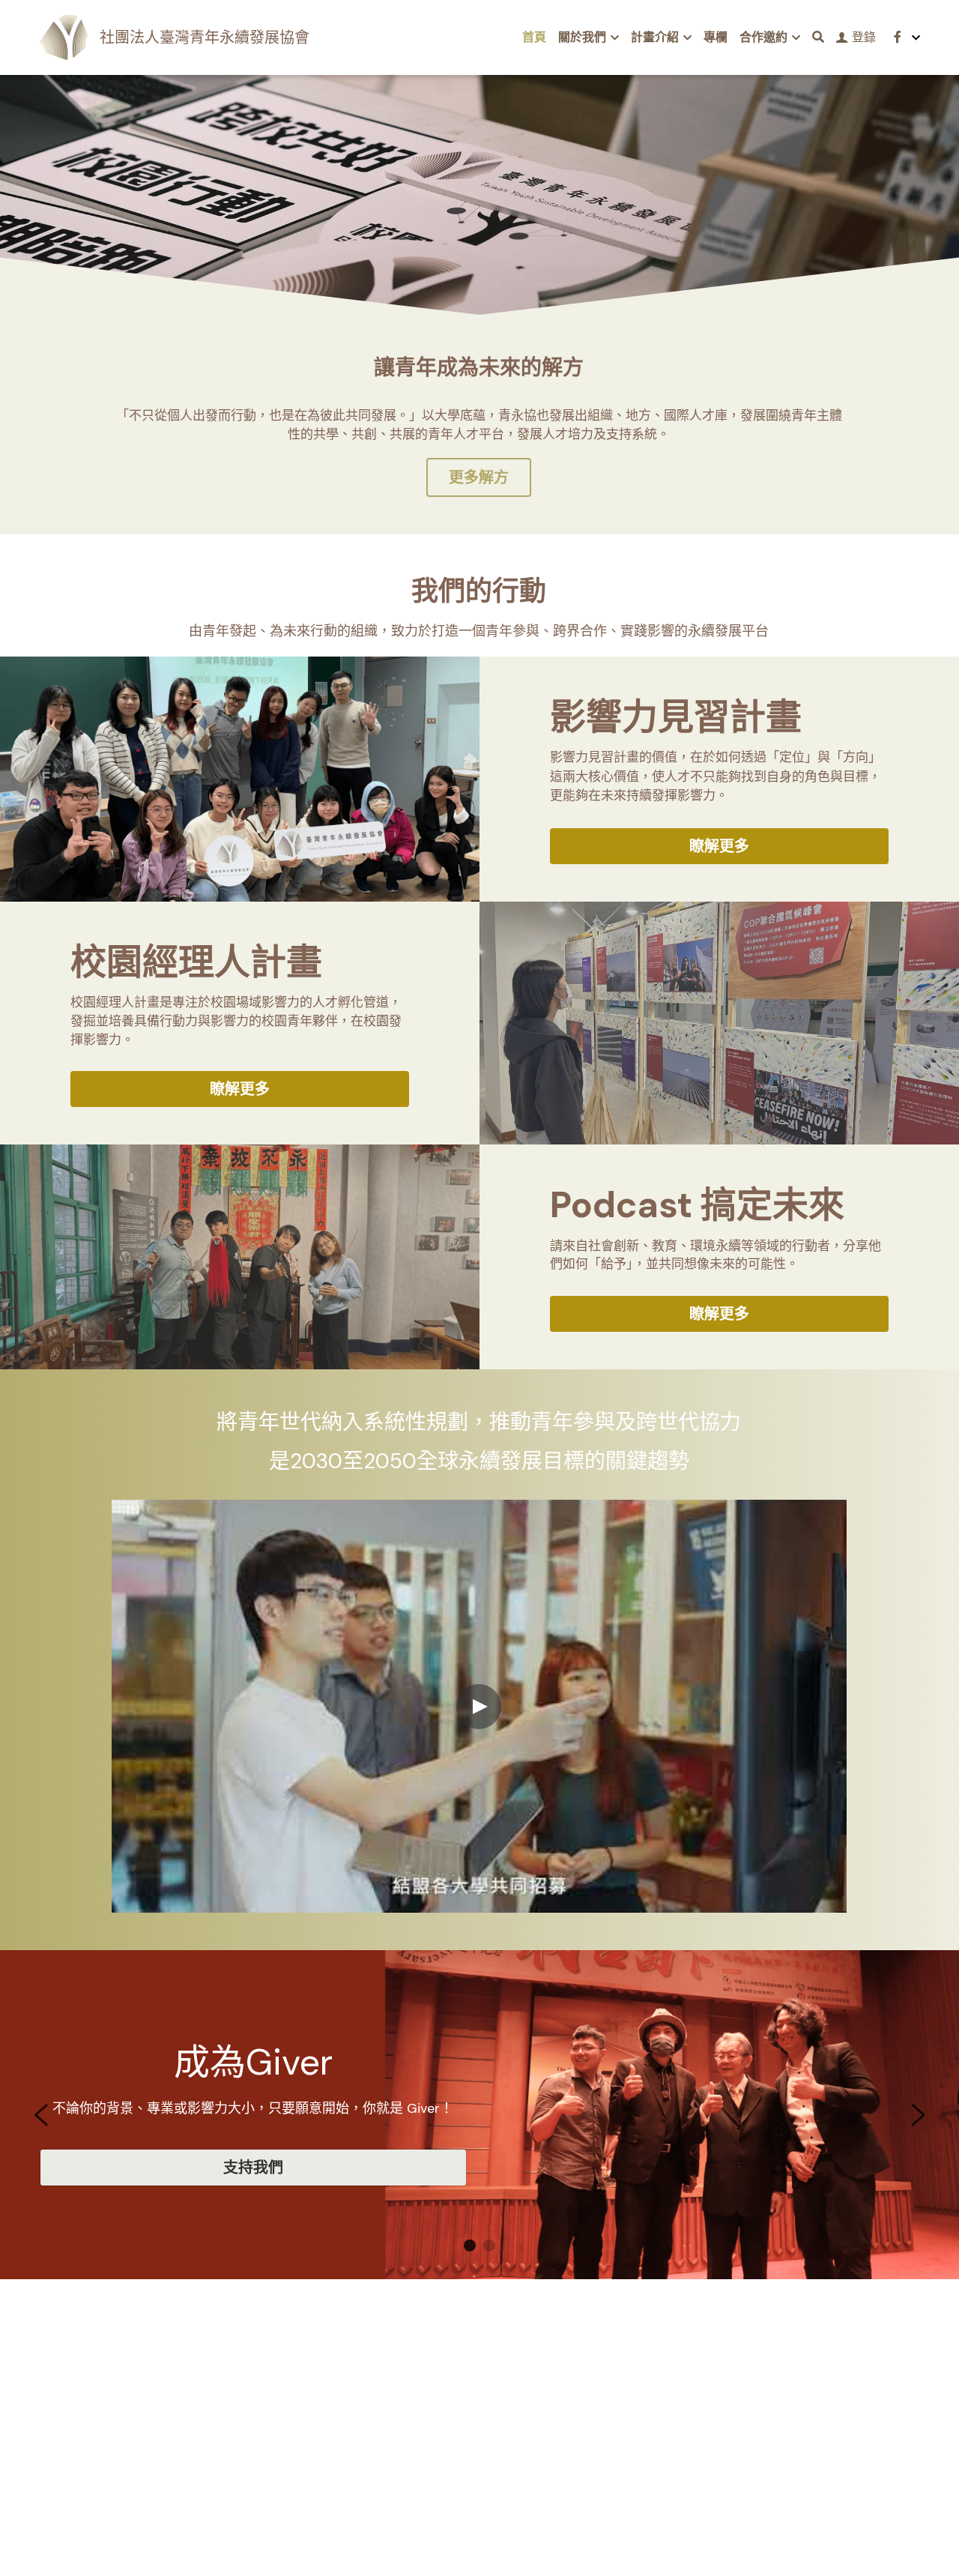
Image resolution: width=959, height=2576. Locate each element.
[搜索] (818, 37)
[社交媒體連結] (898, 37)
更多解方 (479, 477)
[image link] (64, 36)
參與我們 (703, 2168)
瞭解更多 (719, 846)
